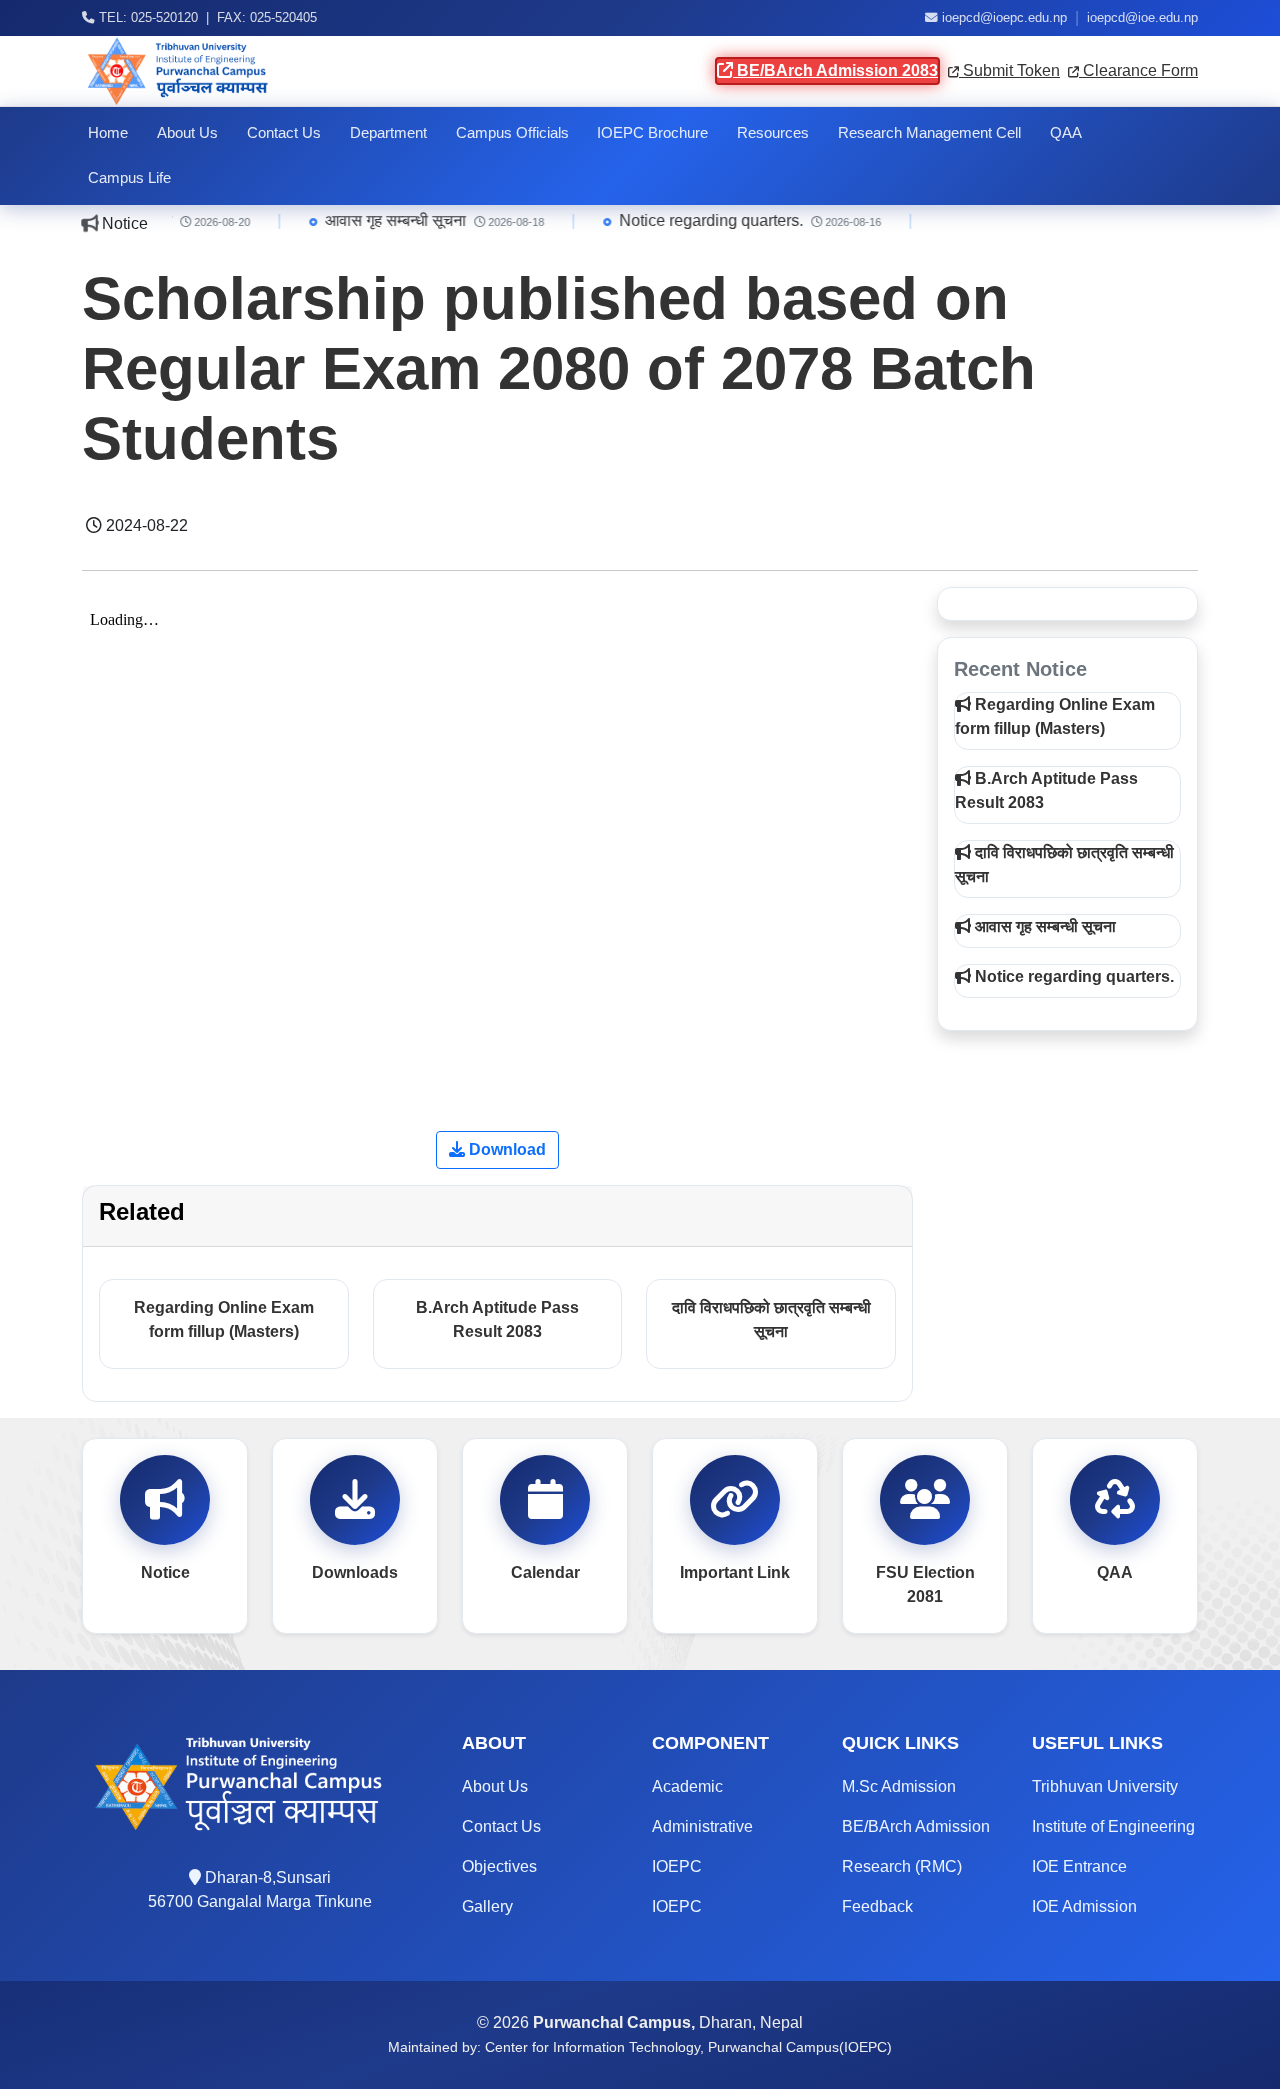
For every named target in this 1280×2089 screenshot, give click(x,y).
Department (388, 133)
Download (505, 1149)
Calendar (545, 1572)
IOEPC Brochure (652, 133)
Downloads (355, 1572)
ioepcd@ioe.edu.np (1142, 18)
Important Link (735, 1572)
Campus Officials (512, 133)
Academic (687, 1786)
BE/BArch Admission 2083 (835, 70)
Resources (773, 133)
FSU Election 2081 (925, 1584)
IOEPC (677, 1866)
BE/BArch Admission (916, 1826)
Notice (165, 1572)
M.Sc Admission (899, 1786)
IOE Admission (1084, 1906)
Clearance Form (1138, 70)
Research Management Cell (929, 133)
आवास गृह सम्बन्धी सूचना (375, 220)
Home (108, 133)
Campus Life (129, 178)
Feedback (877, 1906)
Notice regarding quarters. (690, 220)
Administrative (702, 1826)
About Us (187, 133)
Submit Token (1009, 70)
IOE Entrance (1079, 1866)
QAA (1066, 133)
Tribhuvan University (1105, 1786)
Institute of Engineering (1113, 1826)
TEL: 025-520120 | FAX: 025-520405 (206, 18)
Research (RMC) (902, 1866)
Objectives (499, 1866)
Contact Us (284, 133)
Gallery (487, 1906)
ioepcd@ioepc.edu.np (1004, 18)
